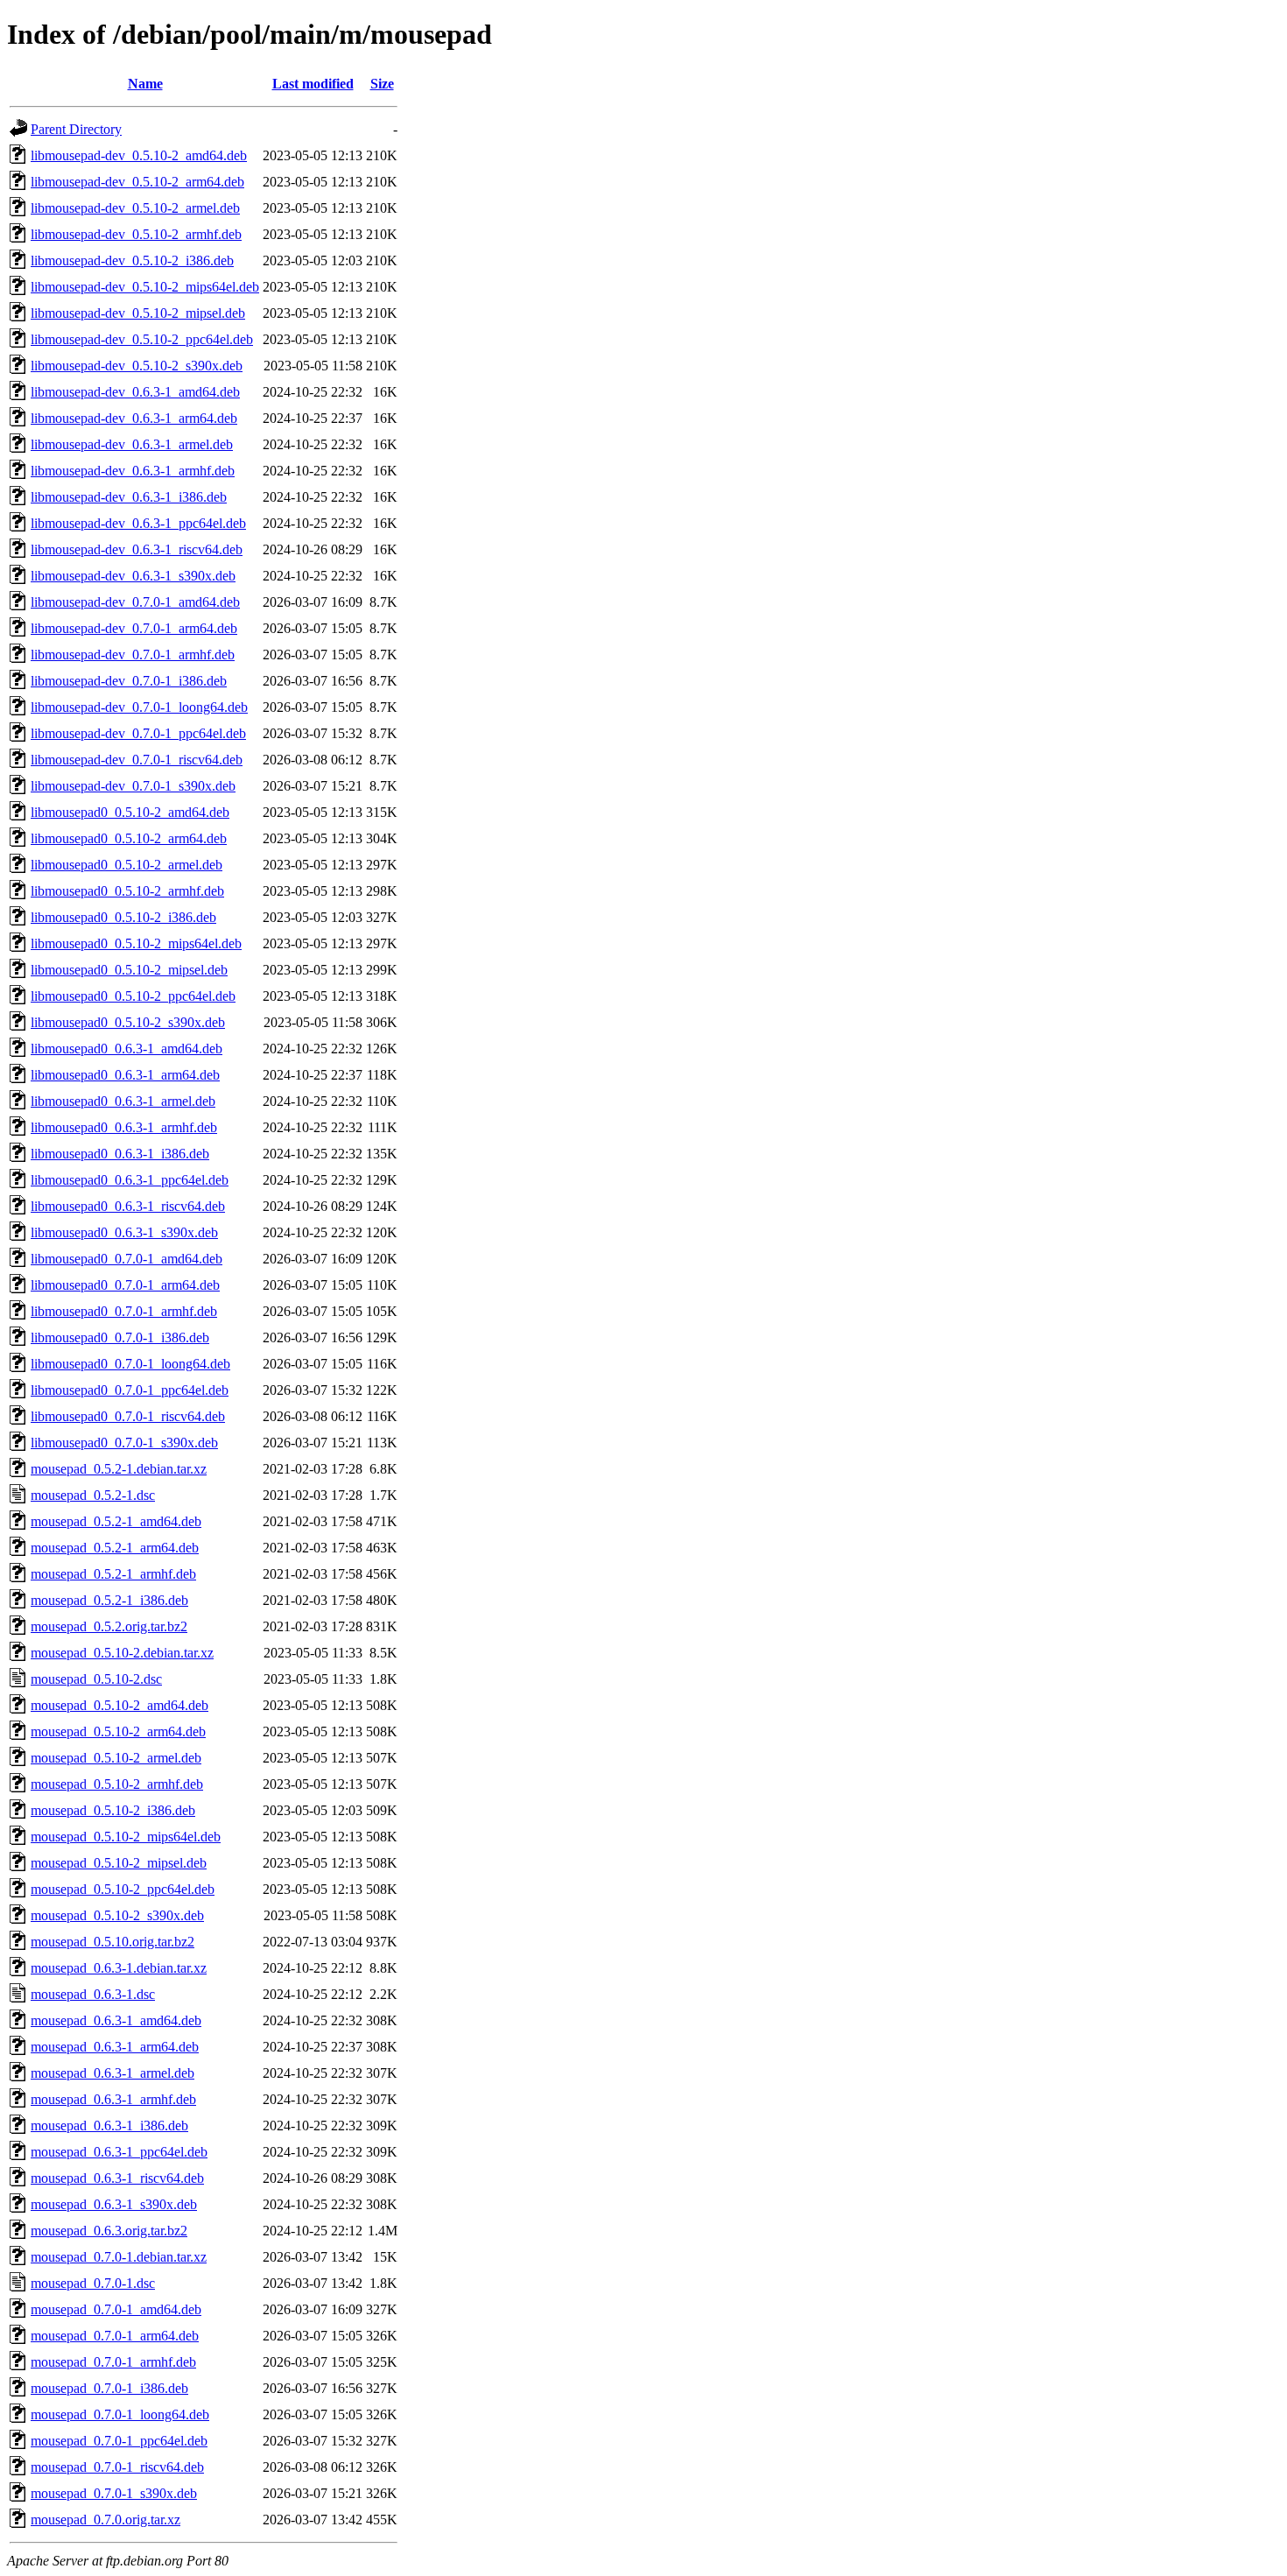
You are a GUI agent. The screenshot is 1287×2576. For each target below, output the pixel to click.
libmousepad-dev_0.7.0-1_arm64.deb (134, 628)
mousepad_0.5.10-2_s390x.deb (117, 1915)
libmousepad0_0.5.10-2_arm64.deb (129, 838)
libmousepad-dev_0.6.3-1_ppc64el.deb (138, 523)
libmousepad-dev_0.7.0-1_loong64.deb (139, 707)
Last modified (313, 84)
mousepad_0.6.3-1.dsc (93, 1994)
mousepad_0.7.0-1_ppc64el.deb (119, 2441)
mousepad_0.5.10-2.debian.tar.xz (122, 1653)
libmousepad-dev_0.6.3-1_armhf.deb (133, 471)
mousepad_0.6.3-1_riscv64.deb (117, 2178)
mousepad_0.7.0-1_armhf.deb (113, 2362)
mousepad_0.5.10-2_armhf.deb (117, 1784)
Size (382, 84)
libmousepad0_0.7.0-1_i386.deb (120, 1337)
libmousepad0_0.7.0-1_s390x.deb (124, 1443)
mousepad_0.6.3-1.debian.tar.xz (119, 1968)
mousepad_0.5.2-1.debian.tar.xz (119, 1469)
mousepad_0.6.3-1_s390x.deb (114, 2204)
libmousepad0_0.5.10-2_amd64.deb (130, 812)
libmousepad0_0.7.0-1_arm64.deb (125, 1285)
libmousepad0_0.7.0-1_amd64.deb (127, 1259)
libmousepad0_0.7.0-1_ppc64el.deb (130, 1390)
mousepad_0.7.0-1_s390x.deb (114, 2493)
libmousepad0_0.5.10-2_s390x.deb (128, 1022)
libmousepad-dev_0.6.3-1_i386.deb (129, 497)
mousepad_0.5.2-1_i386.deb (109, 1600)
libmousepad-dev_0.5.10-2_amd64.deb (139, 155)
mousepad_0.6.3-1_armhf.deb (113, 2099)
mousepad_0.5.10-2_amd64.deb (120, 1705)
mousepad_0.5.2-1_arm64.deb (115, 1548)
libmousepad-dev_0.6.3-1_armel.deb (132, 444)
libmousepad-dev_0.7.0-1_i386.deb (129, 681)
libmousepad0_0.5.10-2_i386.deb (123, 917)
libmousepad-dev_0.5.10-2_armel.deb (135, 208)
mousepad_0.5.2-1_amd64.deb (116, 1521)
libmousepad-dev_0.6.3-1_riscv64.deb (137, 549)
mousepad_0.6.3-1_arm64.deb (115, 2047)
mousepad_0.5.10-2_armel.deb (116, 1758)
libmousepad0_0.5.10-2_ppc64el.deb (133, 996)
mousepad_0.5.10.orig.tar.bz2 (113, 1942)
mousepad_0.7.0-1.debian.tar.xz (119, 2257)
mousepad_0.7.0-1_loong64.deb (120, 2414)
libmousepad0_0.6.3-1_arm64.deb (125, 1075)
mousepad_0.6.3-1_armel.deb (113, 2073)
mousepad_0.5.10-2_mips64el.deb (126, 1837)
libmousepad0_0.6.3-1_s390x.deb (124, 1232)
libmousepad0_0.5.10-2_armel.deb (127, 865)
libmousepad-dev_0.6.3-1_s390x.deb (133, 576)
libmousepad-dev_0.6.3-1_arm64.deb (134, 418)
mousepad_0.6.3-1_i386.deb (109, 2126)
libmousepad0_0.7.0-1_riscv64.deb (128, 1416)
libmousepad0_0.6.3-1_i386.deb (120, 1154)
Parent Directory (76, 129)
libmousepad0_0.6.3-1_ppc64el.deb (130, 1180)
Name (145, 84)
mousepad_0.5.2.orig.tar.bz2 (109, 1626)
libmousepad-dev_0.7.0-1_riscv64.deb (137, 760)
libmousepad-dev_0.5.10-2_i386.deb (132, 260)
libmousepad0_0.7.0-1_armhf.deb (124, 1311)
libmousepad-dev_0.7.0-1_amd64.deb (135, 602)
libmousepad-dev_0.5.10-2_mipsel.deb (138, 313)
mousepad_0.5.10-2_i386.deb (113, 1810)
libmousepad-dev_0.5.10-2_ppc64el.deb (142, 339)
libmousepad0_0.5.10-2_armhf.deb (127, 891)
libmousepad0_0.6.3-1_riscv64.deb (128, 1206)
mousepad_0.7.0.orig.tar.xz (105, 2520)
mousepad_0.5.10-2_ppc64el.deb (123, 1889)
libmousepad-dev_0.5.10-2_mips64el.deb (145, 287)
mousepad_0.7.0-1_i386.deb (109, 2388)
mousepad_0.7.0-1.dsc (93, 2283)
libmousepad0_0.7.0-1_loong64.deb (130, 1364)
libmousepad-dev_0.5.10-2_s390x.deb (137, 366)
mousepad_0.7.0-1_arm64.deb (115, 2336)
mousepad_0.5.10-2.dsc (96, 1679)
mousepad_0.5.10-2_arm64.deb (118, 1731)
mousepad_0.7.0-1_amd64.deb (116, 2309)
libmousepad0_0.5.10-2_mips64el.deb (136, 943)
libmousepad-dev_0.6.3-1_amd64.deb (135, 392)
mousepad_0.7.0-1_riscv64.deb (117, 2467)
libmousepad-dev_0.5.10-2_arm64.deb (137, 182)
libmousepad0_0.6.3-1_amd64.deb (127, 1049)
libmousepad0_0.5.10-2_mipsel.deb (129, 970)
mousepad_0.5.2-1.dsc (93, 1495)
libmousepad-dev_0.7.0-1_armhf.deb (133, 655)
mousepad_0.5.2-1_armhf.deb (113, 1574)
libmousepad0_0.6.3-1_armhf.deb (124, 1127)
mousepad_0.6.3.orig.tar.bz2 (109, 2231)
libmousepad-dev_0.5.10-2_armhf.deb (136, 234)
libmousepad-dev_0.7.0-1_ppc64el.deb (138, 733)
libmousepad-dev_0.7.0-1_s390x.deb (133, 786)
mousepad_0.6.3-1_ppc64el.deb (119, 2152)
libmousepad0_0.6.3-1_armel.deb (123, 1101)
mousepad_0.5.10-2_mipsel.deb (119, 1863)
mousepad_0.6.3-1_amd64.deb (116, 2020)
